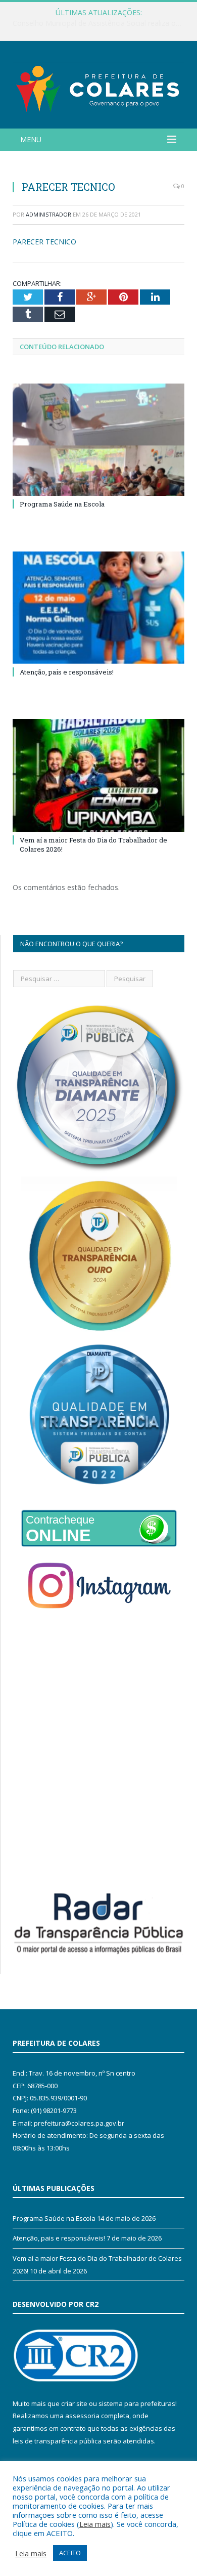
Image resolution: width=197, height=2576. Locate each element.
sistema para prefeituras (137, 2403)
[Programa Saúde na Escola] (98, 440)
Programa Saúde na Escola (62, 504)
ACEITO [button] (70, 2553)
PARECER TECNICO (44, 242)
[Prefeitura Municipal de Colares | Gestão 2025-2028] (98, 86)
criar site (74, 2403)
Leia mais (95, 2524)
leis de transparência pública (57, 2441)
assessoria (82, 2416)
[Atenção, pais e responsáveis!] (98, 608)
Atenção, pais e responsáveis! (67, 672)
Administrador (48, 214)
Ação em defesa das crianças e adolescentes (96, 23)
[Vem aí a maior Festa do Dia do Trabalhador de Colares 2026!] (98, 775)
